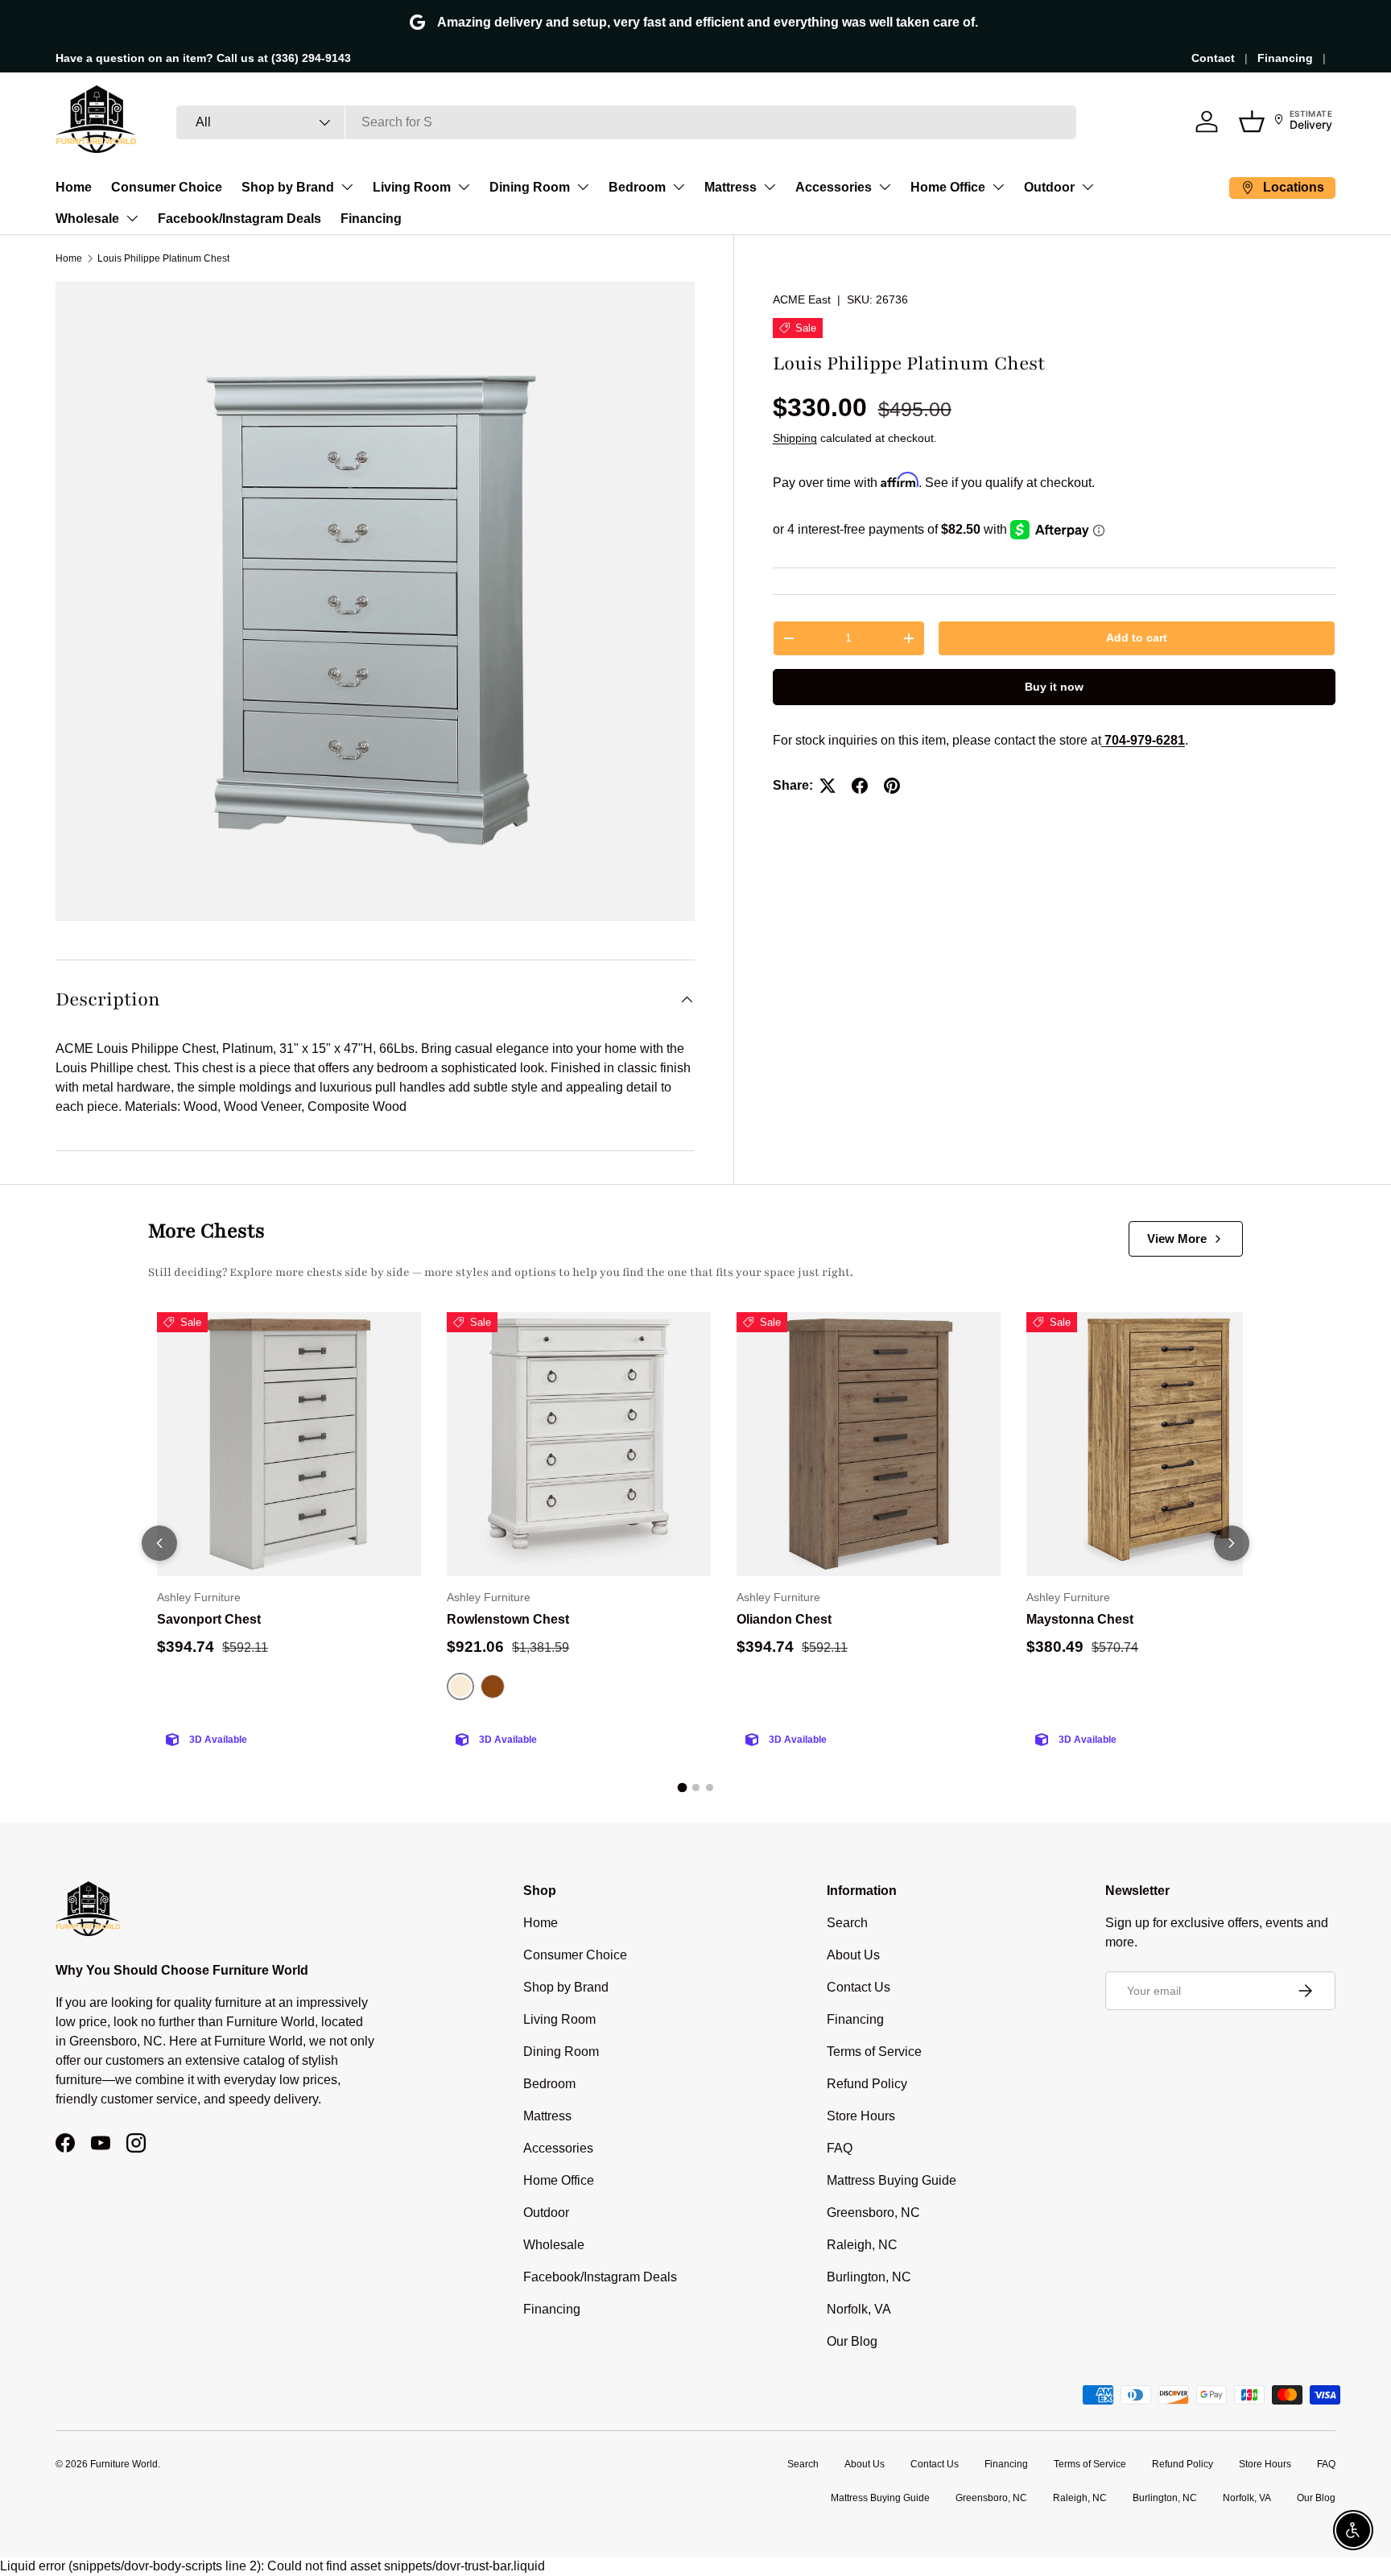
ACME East (802, 299)
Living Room (412, 187)
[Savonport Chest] (289, 1444)
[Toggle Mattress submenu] (770, 187)
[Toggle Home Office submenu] (998, 187)
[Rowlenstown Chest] (579, 1444)
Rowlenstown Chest (508, 1619)
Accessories (834, 187)
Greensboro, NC (873, 2213)
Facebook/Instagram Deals (239, 219)
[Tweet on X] (828, 786)
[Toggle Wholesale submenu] (132, 218)
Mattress (731, 187)
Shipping (795, 438)
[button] (1252, 122)
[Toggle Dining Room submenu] (583, 187)
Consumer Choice (167, 187)
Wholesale (87, 219)
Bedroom (637, 187)
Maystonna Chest (1080, 1619)
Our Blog (852, 2341)
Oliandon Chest (784, 1619)
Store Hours (861, 2116)
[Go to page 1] (682, 1788)
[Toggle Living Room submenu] (464, 187)
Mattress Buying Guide (892, 2180)
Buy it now (1054, 687)
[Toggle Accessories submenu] (885, 187)
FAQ (840, 2148)
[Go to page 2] (696, 1788)
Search (847, 1923)
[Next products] (1232, 1543)
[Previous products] (159, 1543)
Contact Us (859, 1987)
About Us (853, 1955)
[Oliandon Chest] (869, 1444)
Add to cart (1137, 638)
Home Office (948, 187)
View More (1177, 1238)
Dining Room (530, 187)
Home (74, 187)
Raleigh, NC (862, 2245)
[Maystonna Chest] (1158, 1444)
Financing (1285, 58)
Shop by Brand (288, 187)
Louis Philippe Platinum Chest (163, 258)
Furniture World (124, 2464)
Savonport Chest (209, 1619)
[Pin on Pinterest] (892, 786)
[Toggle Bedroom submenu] (679, 187)
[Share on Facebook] (860, 786)
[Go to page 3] (710, 1788)
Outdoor (1049, 187)
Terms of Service (874, 2052)
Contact (1213, 58)
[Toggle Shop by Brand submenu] (347, 187)
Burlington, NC (869, 2277)
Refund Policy (867, 2084)
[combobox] (626, 122)
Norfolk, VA (859, 2309)
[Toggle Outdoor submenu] (1088, 187)
